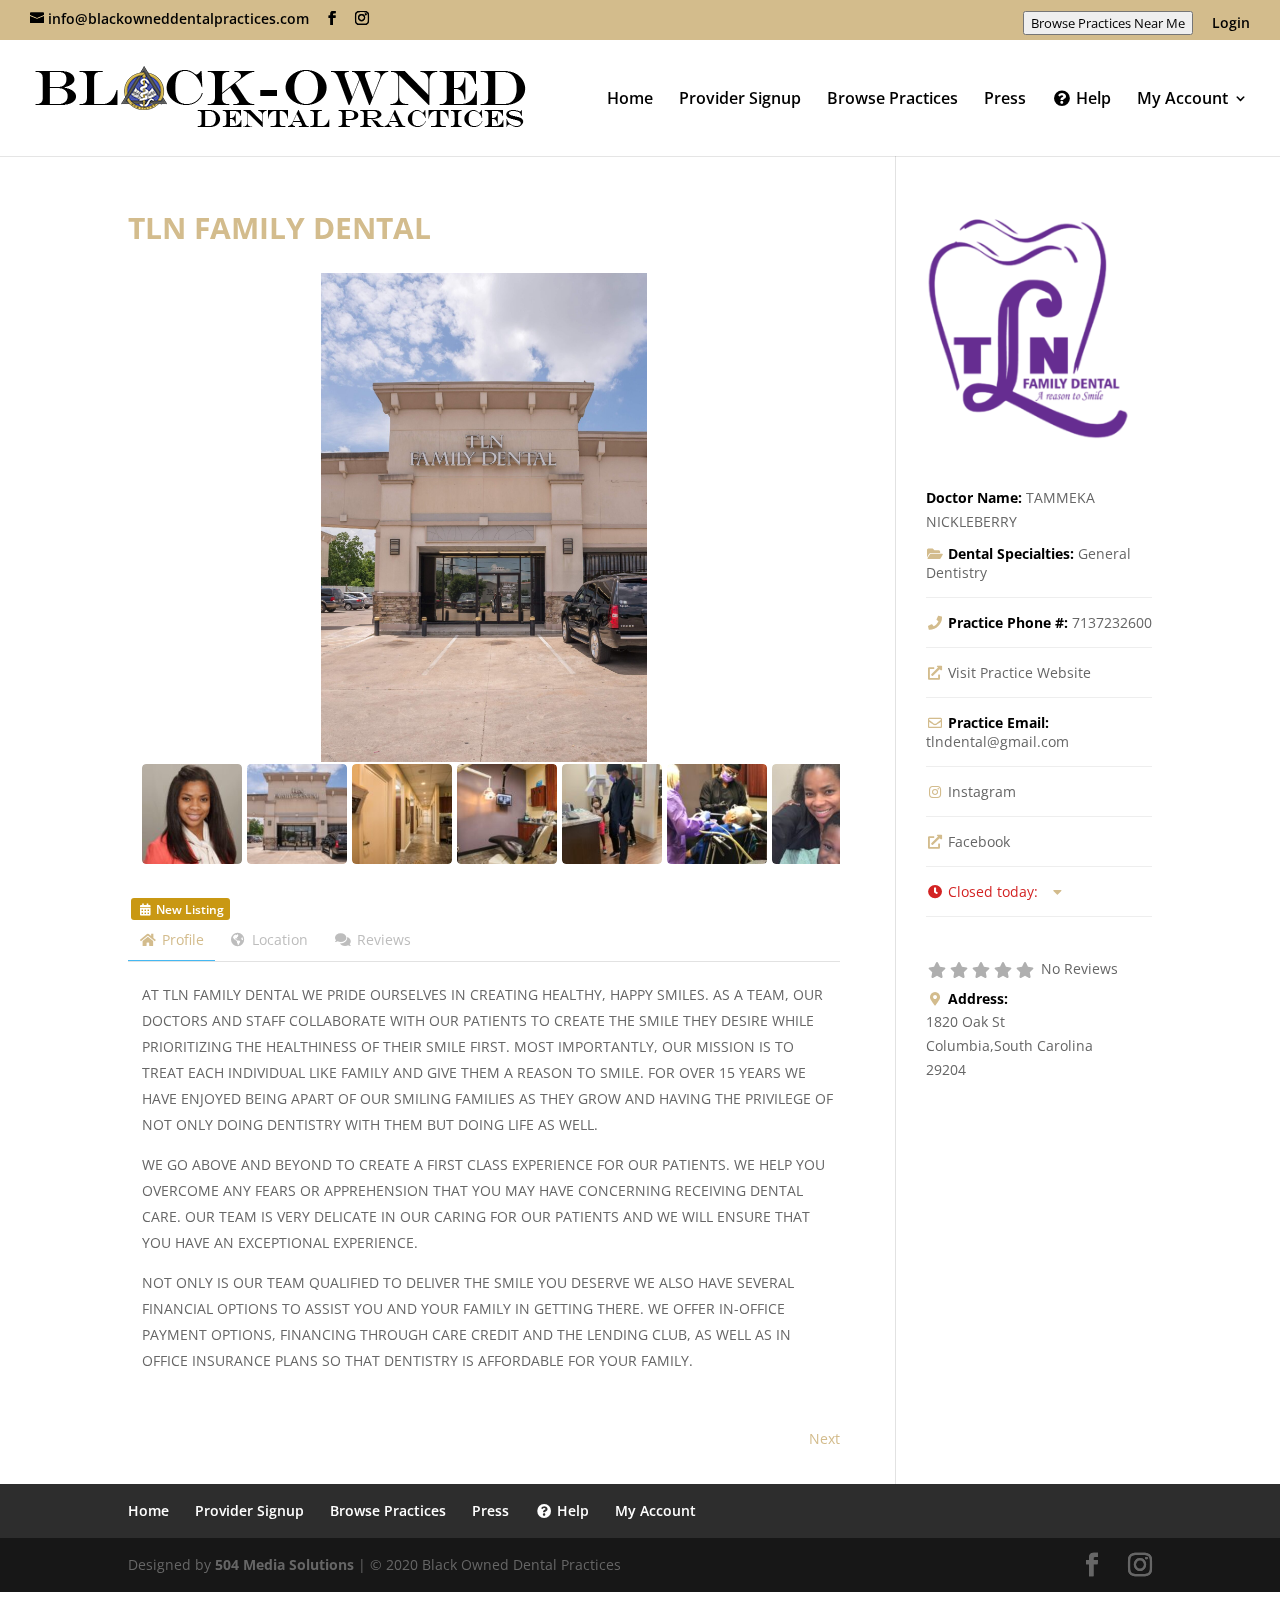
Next (824, 1438)
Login (1231, 24)
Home (630, 100)
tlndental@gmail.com (997, 741)
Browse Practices (892, 100)
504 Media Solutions (284, 1564)
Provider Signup (740, 100)
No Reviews (1079, 968)
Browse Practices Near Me (1108, 23)
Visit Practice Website (1019, 672)
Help (1091, 99)
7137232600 (1112, 622)
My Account (1182, 100)
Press (1005, 100)
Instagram (982, 791)
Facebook (979, 841)
